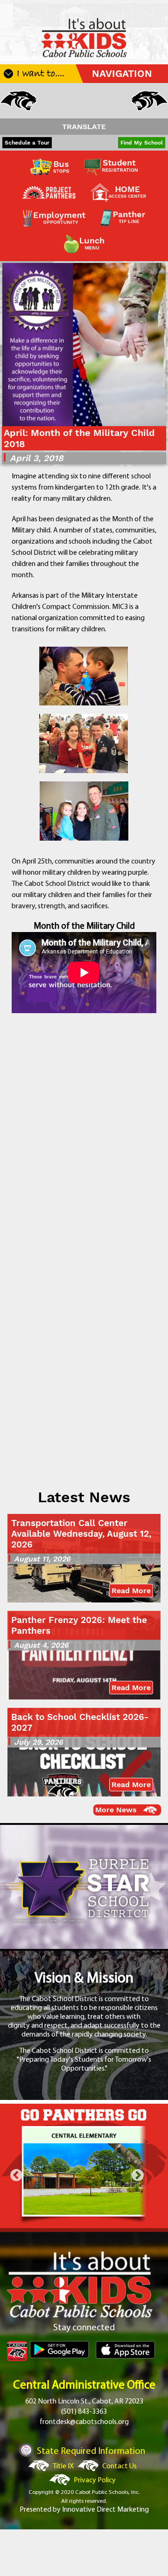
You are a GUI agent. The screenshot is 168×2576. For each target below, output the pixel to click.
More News (116, 1810)
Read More (131, 1591)
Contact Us (119, 2466)
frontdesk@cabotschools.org (84, 2422)
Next (138, 2175)
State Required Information (91, 2452)
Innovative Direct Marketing (105, 2510)
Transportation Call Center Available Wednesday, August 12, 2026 (81, 1534)
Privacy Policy (95, 2480)
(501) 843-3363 (84, 2412)
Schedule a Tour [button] (27, 143)
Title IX (63, 2466)
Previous (16, 2175)
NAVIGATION (122, 74)
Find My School (142, 143)
